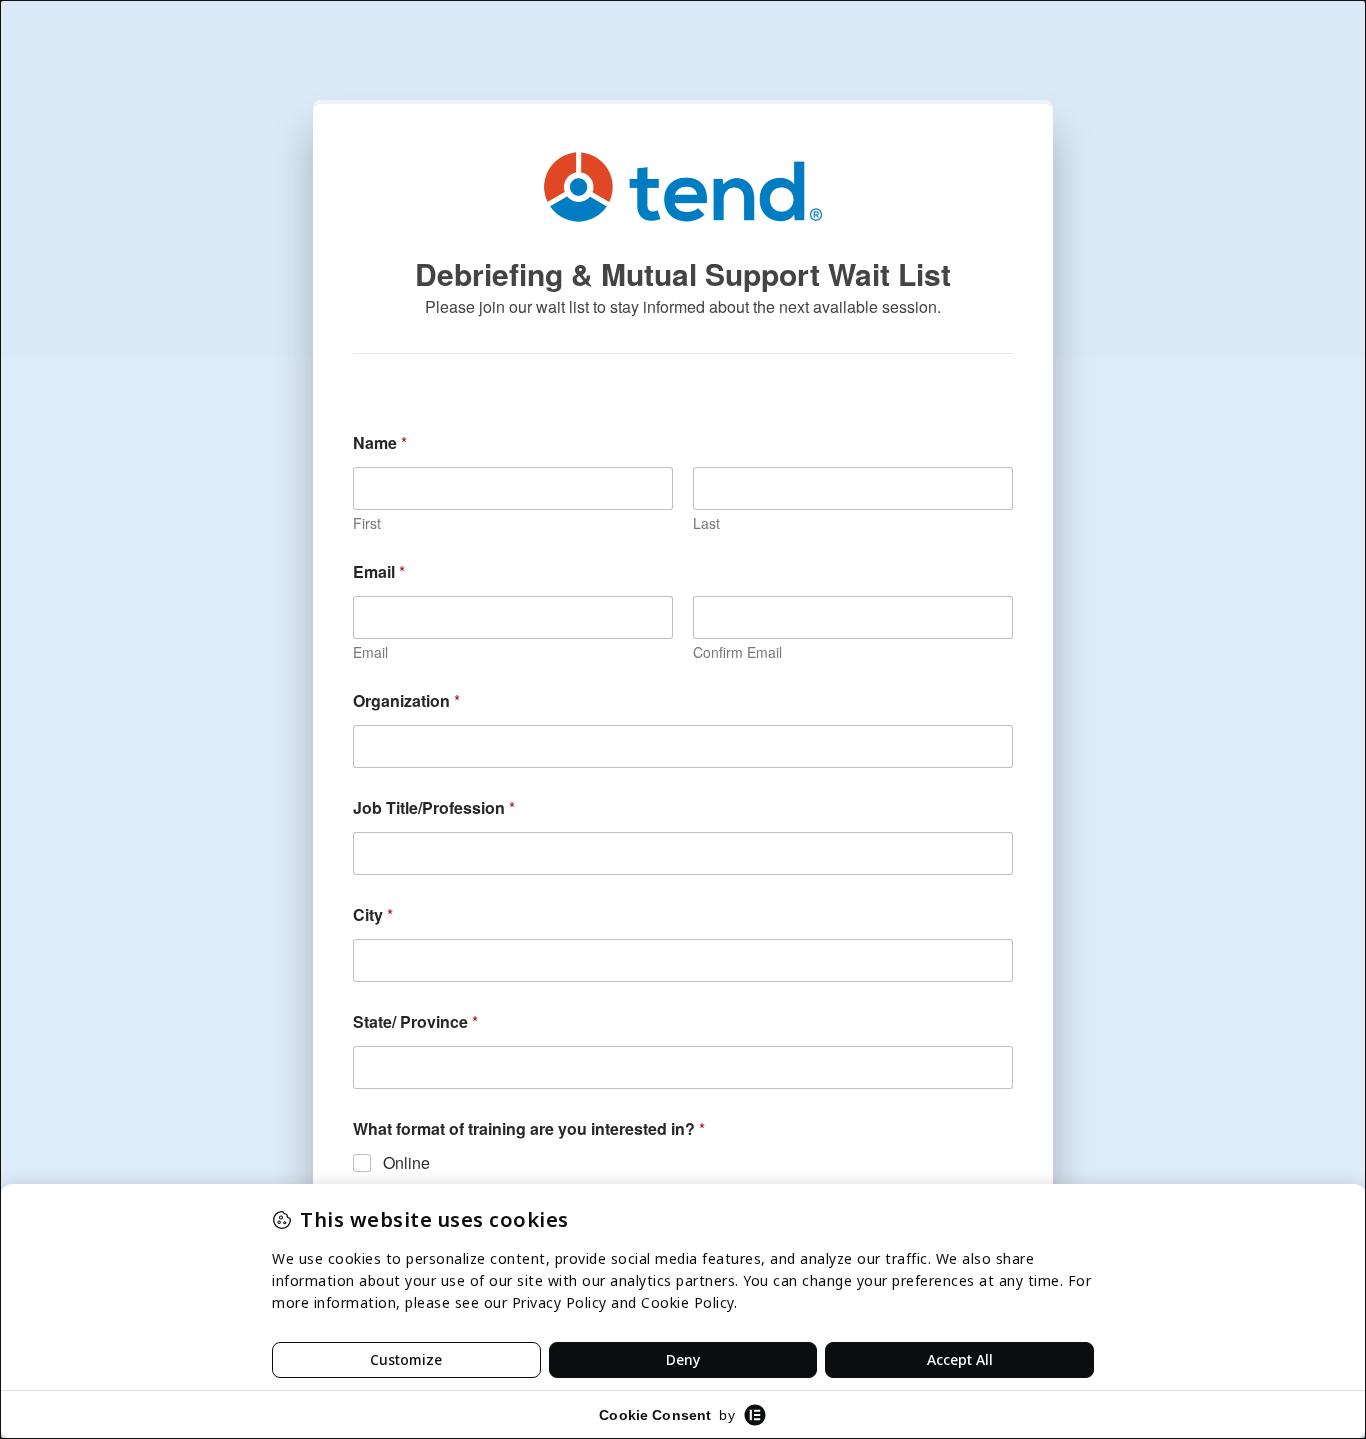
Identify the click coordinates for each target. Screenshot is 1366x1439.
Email (370, 652)
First (367, 523)
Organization (406, 700)
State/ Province (415, 1021)
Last (706, 523)
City (373, 914)
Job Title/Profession (434, 807)
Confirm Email (737, 652)
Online (406, 1163)
